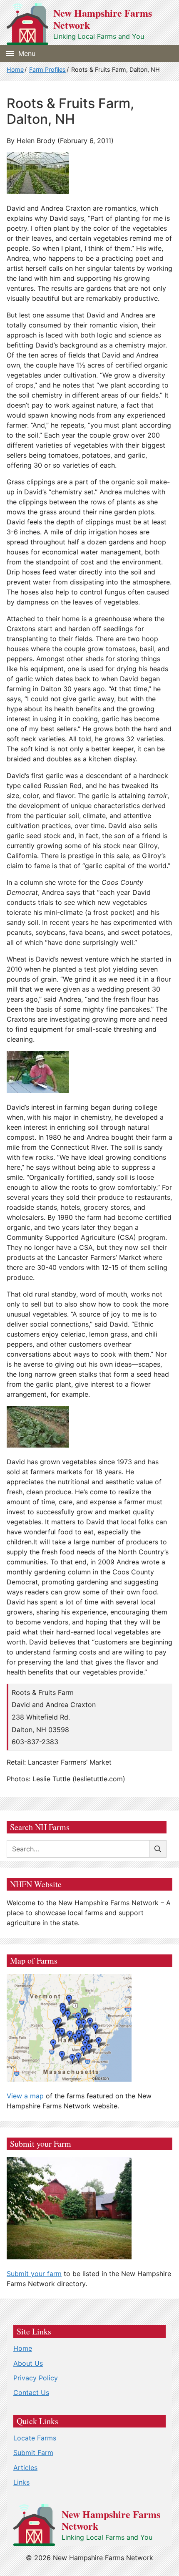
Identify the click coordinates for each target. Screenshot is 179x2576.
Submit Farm (33, 2453)
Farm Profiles (47, 69)
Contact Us (31, 2392)
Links (21, 2482)
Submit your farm (34, 2274)
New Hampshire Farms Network (103, 19)
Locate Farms (35, 2438)
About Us (28, 2363)
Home (15, 69)
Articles (25, 2468)
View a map (25, 2096)
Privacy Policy (36, 2378)
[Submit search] (158, 1849)
